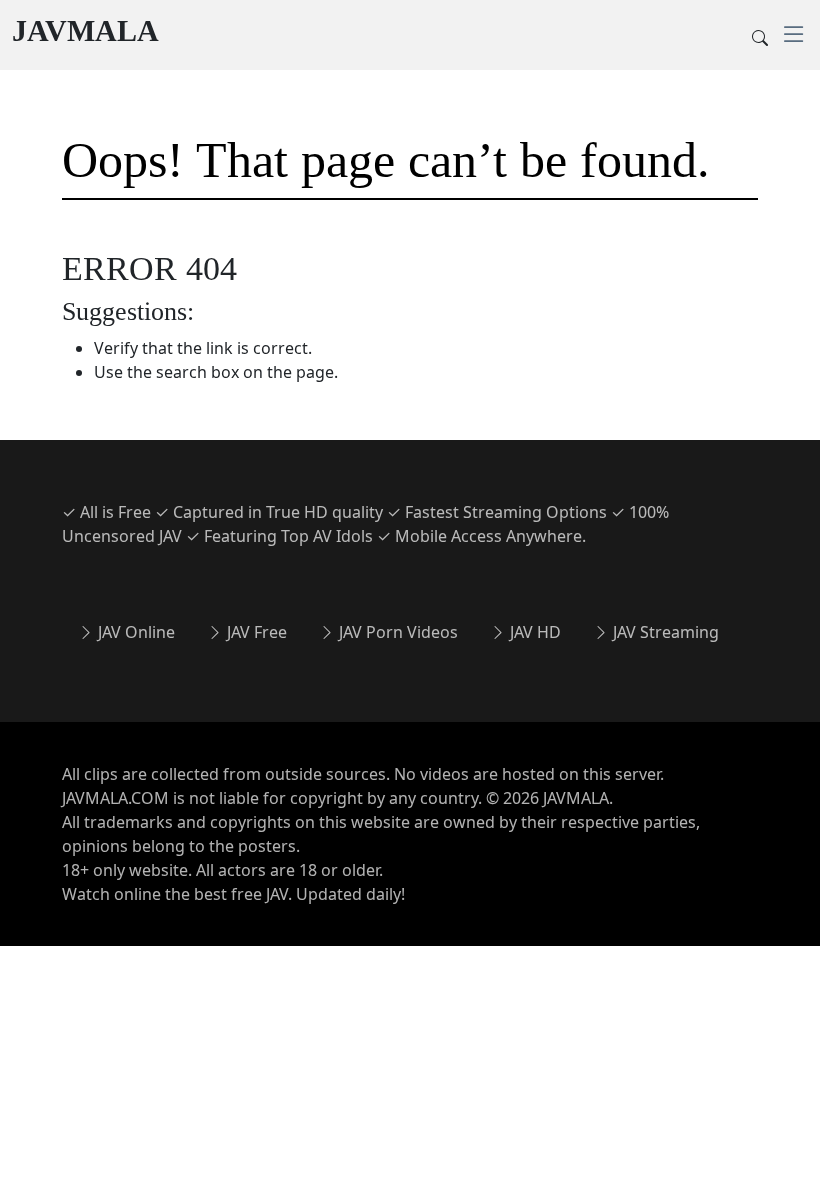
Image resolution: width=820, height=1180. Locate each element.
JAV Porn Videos (396, 632)
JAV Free (255, 632)
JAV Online (134, 632)
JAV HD (533, 632)
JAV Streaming (664, 632)
